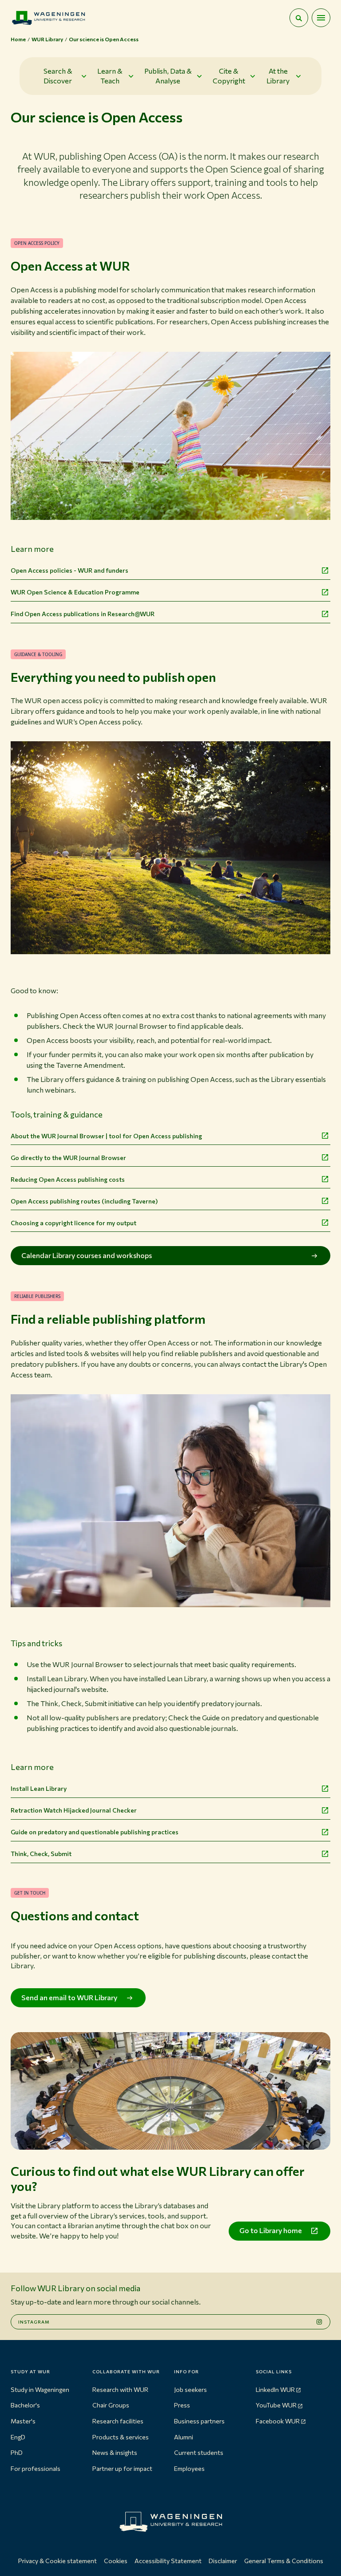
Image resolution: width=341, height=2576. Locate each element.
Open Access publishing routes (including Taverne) (84, 1201)
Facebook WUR (278, 2421)
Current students (199, 2452)
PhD (17, 2452)
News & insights (115, 2452)
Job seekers (190, 2389)
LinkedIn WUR (275, 2389)
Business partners (199, 2421)
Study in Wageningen (40, 2389)
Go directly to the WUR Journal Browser (68, 1158)
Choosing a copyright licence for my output (73, 1223)
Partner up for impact (122, 2468)
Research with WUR (120, 2389)
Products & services (121, 2437)
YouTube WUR (276, 2405)
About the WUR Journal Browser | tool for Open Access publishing (106, 1136)
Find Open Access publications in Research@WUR (83, 614)
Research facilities (118, 2421)
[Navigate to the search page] (299, 18)
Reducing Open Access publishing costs (68, 1179)
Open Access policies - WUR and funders (69, 570)
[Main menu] (321, 18)
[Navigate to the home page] (48, 18)
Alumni (184, 2437)
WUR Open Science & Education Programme (75, 592)
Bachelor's (25, 2405)
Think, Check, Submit (41, 1854)
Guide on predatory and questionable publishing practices (95, 1832)
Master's (23, 2421)
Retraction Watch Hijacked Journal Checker (74, 1810)
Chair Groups (111, 2405)
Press (182, 2405)
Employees (189, 2468)
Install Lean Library (39, 1788)
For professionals (36, 2468)
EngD (18, 2437)
